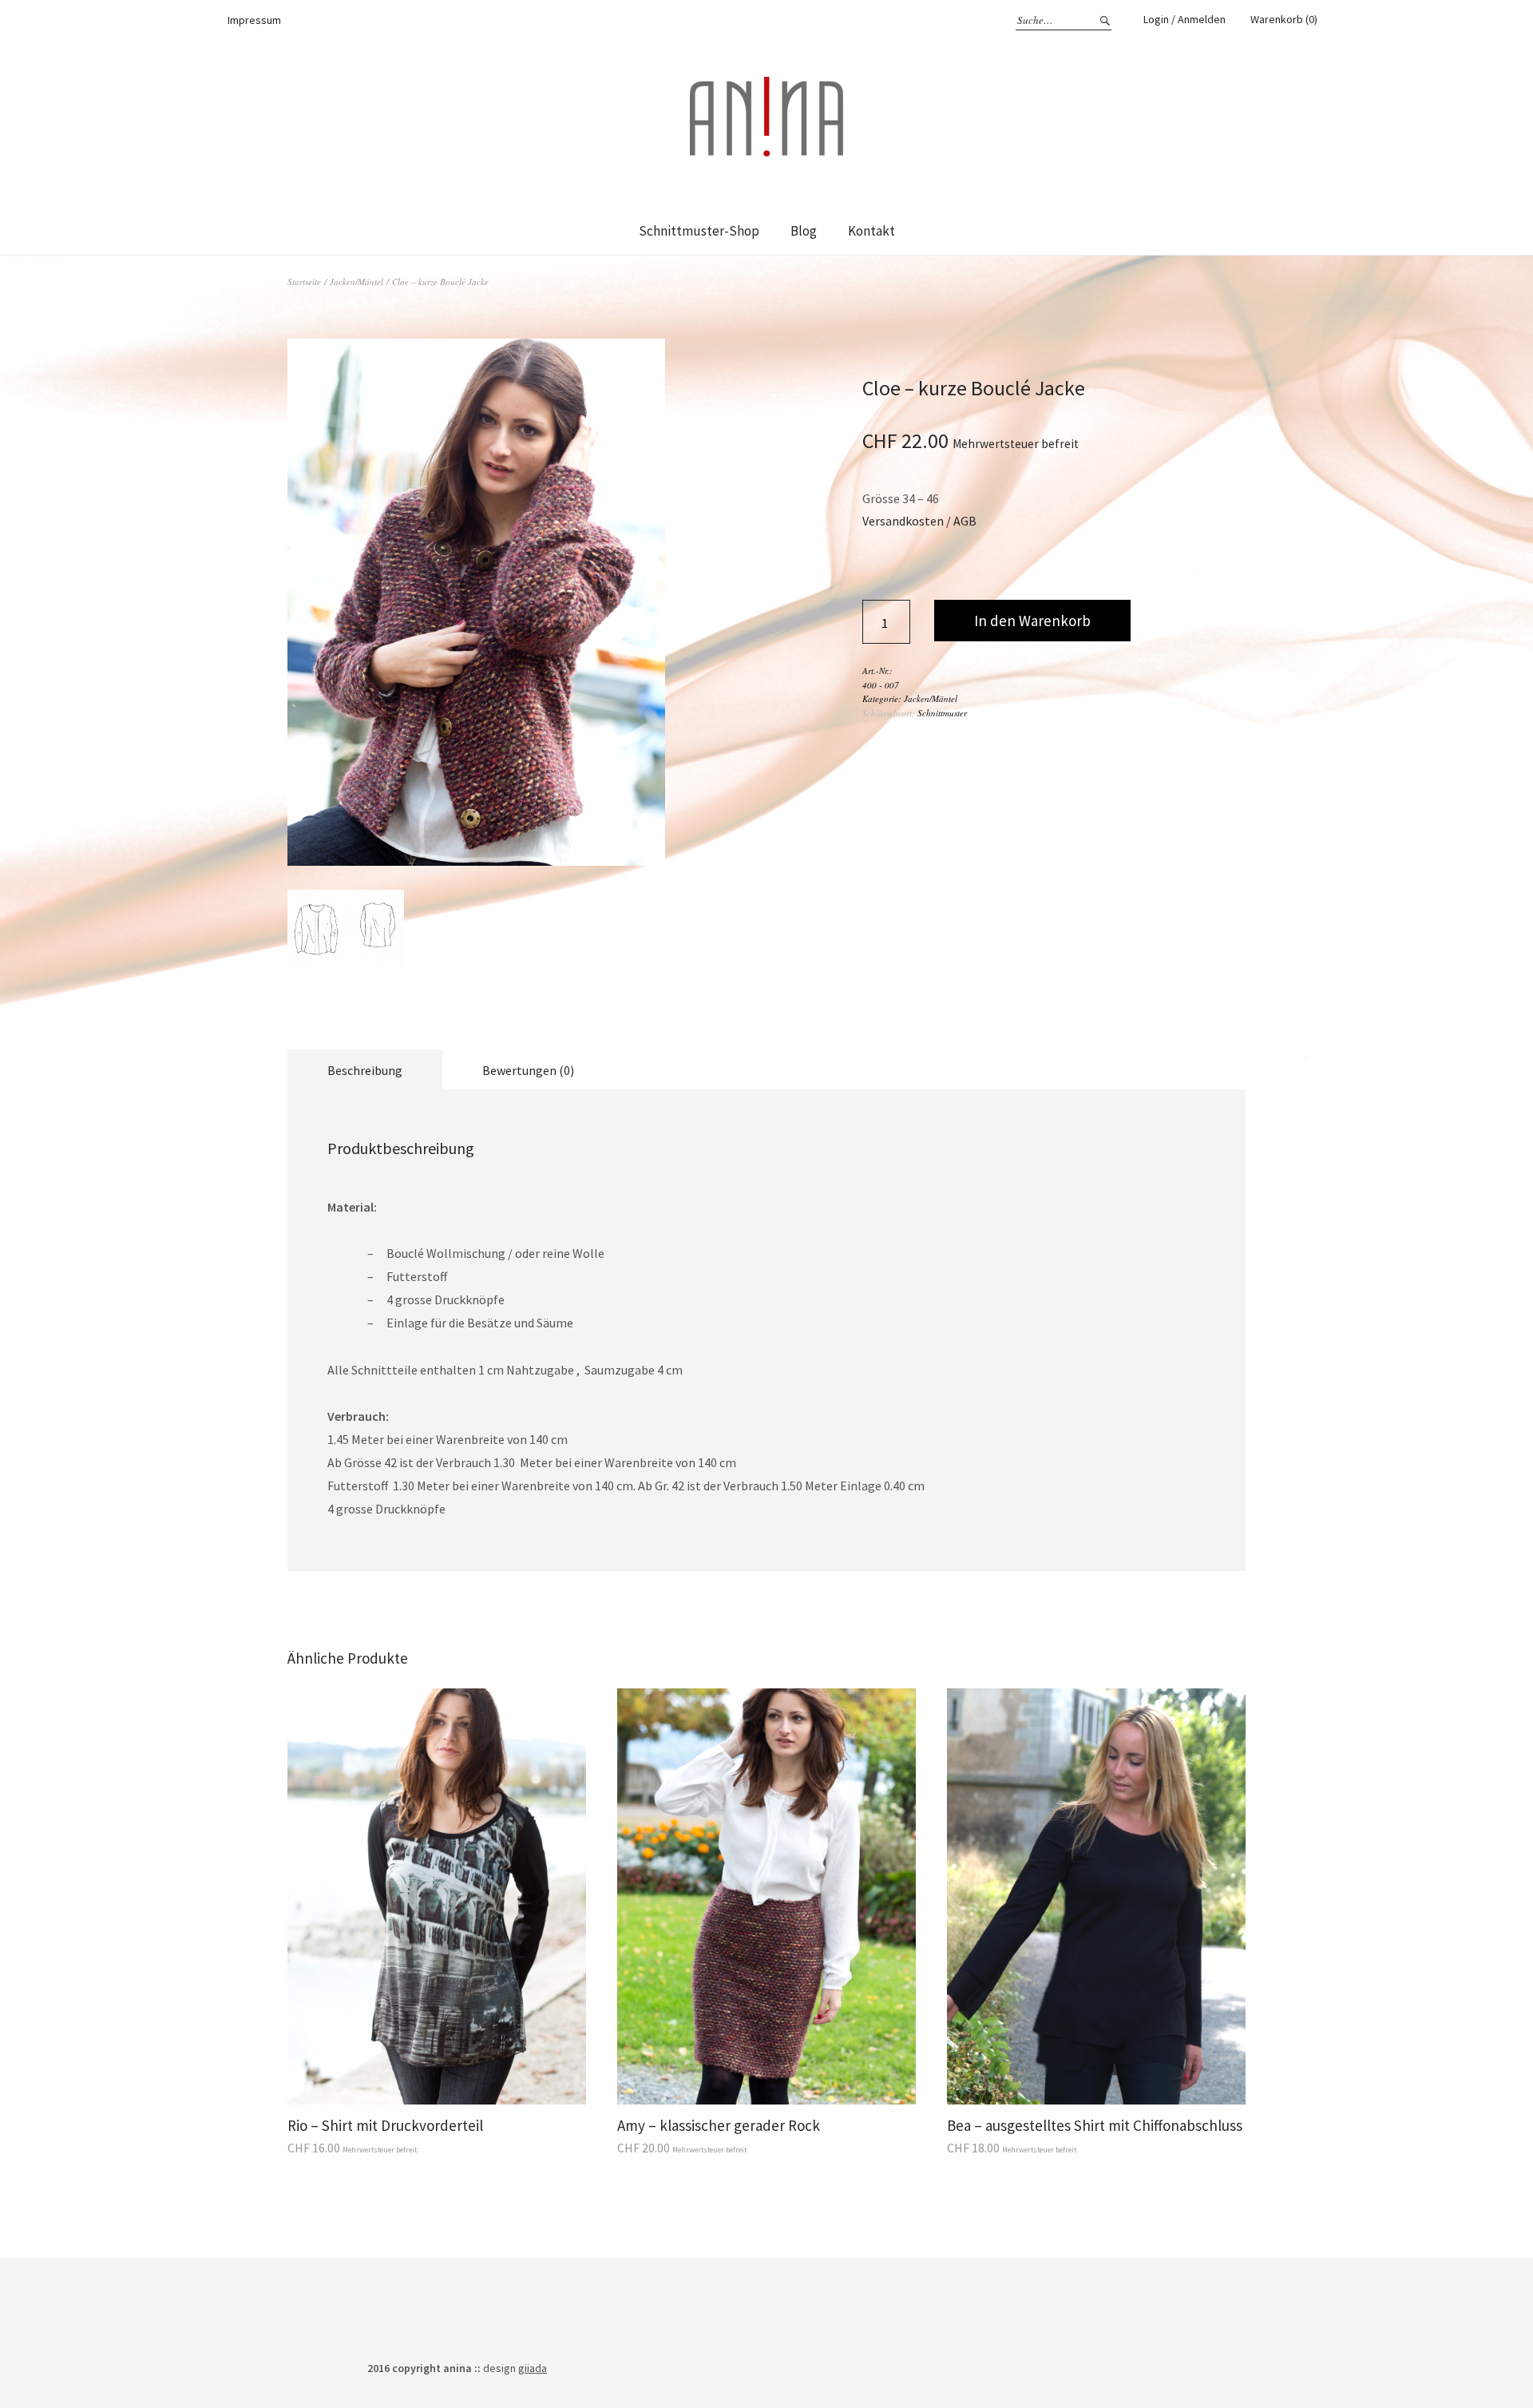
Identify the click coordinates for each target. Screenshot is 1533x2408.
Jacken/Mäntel (357, 282)
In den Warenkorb (1032, 621)
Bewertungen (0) (528, 1070)
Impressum (254, 20)
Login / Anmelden (1184, 19)
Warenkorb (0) (1284, 19)
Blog (804, 231)
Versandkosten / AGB (919, 521)
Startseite (304, 282)
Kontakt (871, 231)
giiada (533, 2368)
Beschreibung (365, 1070)
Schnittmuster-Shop (699, 231)
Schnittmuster (942, 713)
